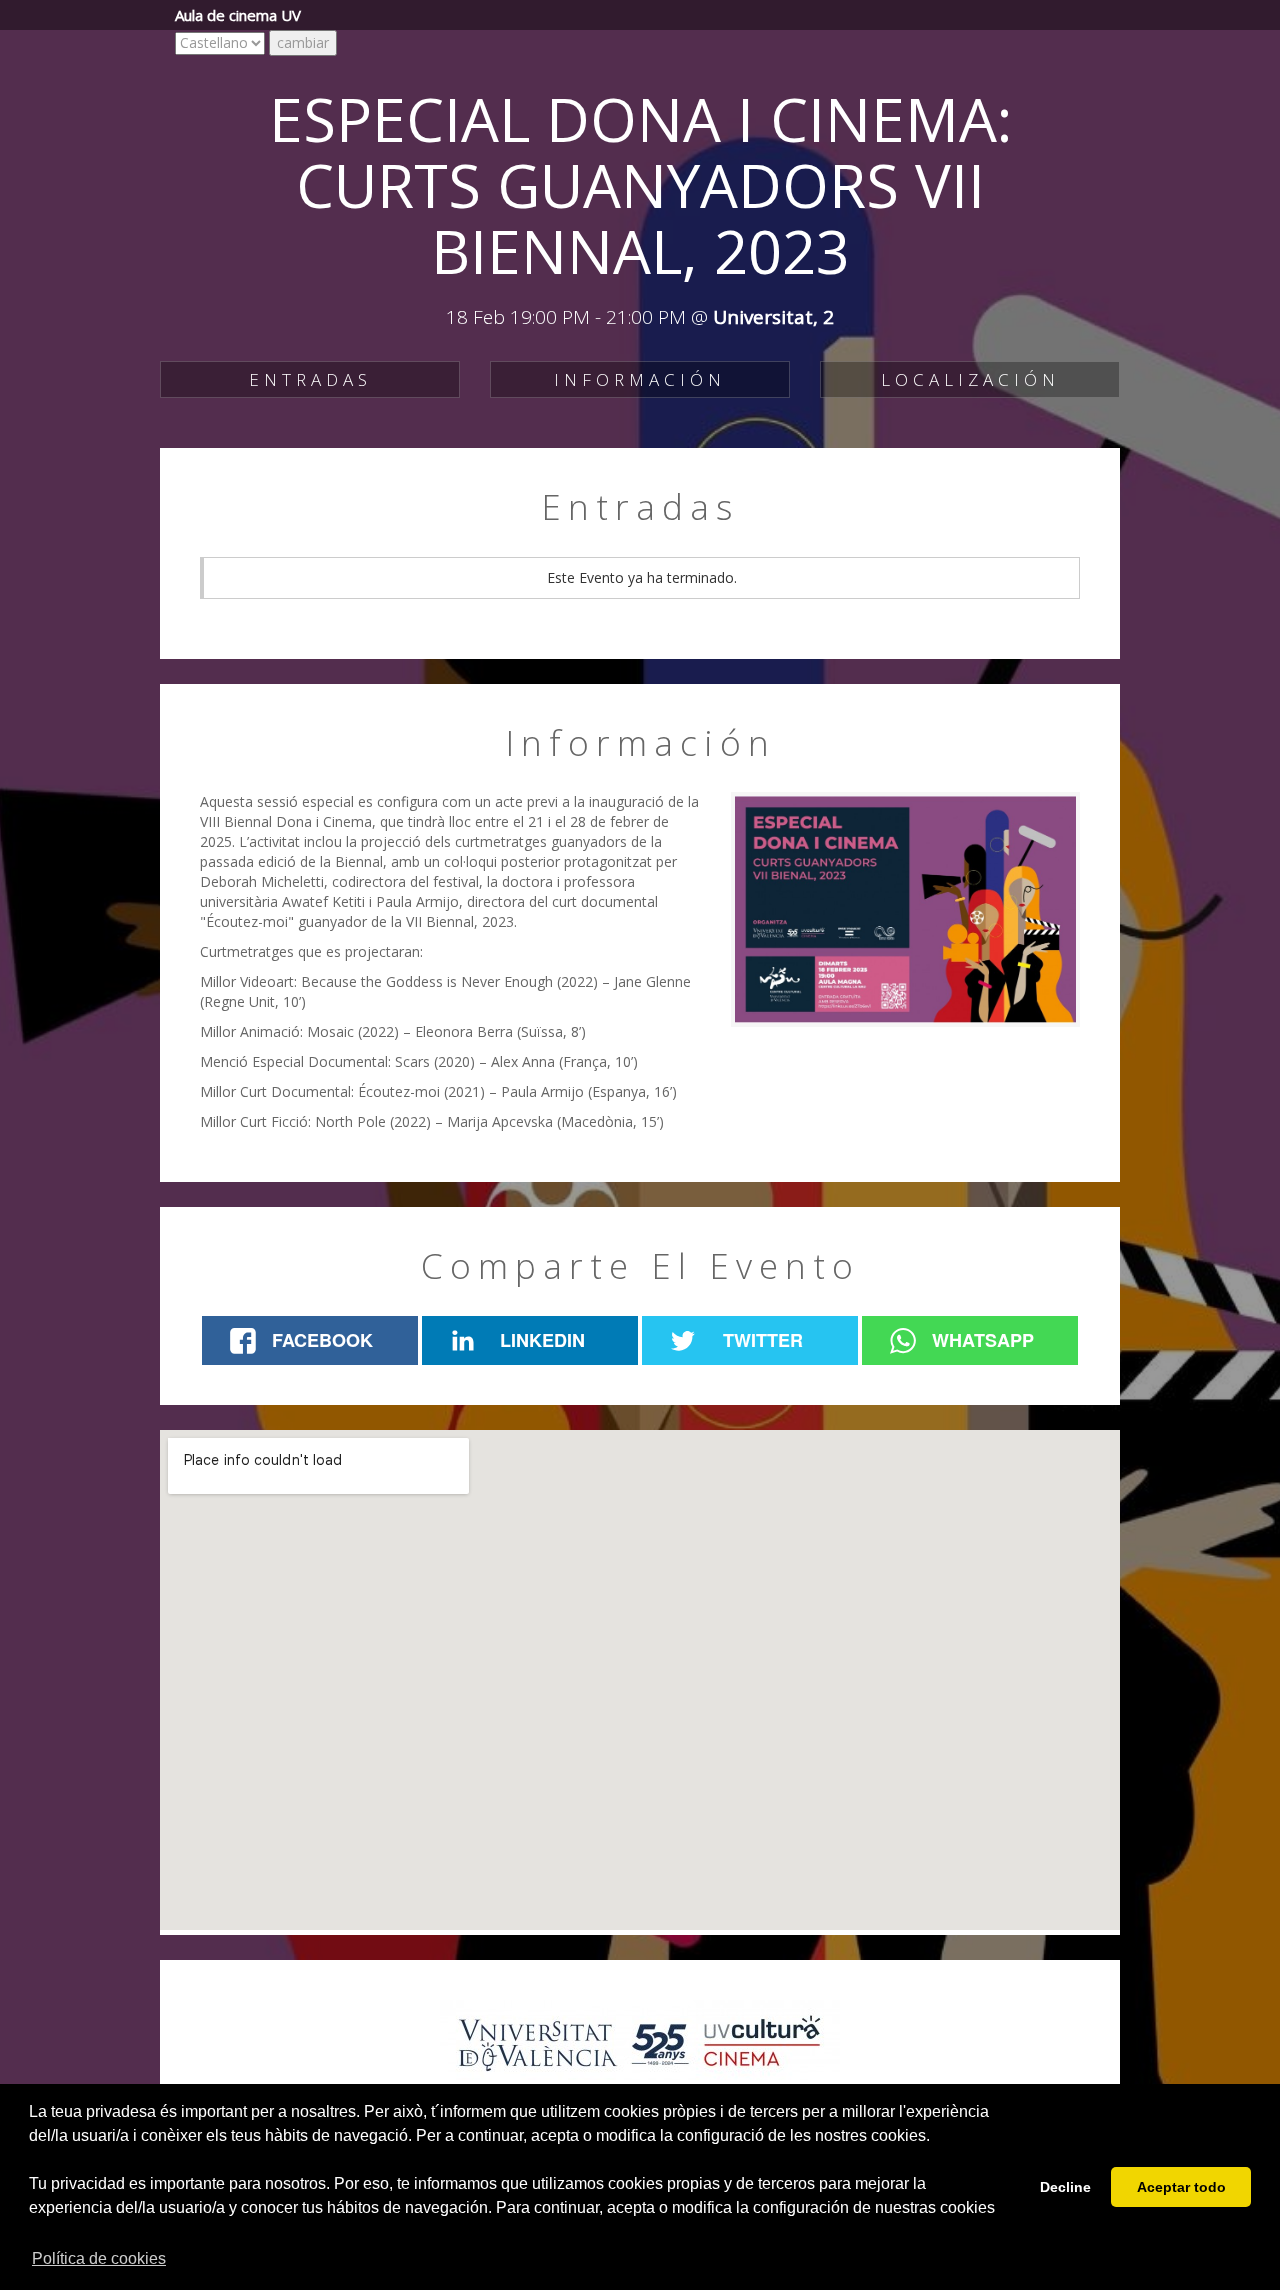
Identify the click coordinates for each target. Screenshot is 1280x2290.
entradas (310, 379)
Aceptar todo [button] (1181, 2187)
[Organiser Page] (640, 2044)
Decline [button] (1065, 2187)
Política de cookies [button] (99, 2258)
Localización (970, 379)
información (640, 379)
